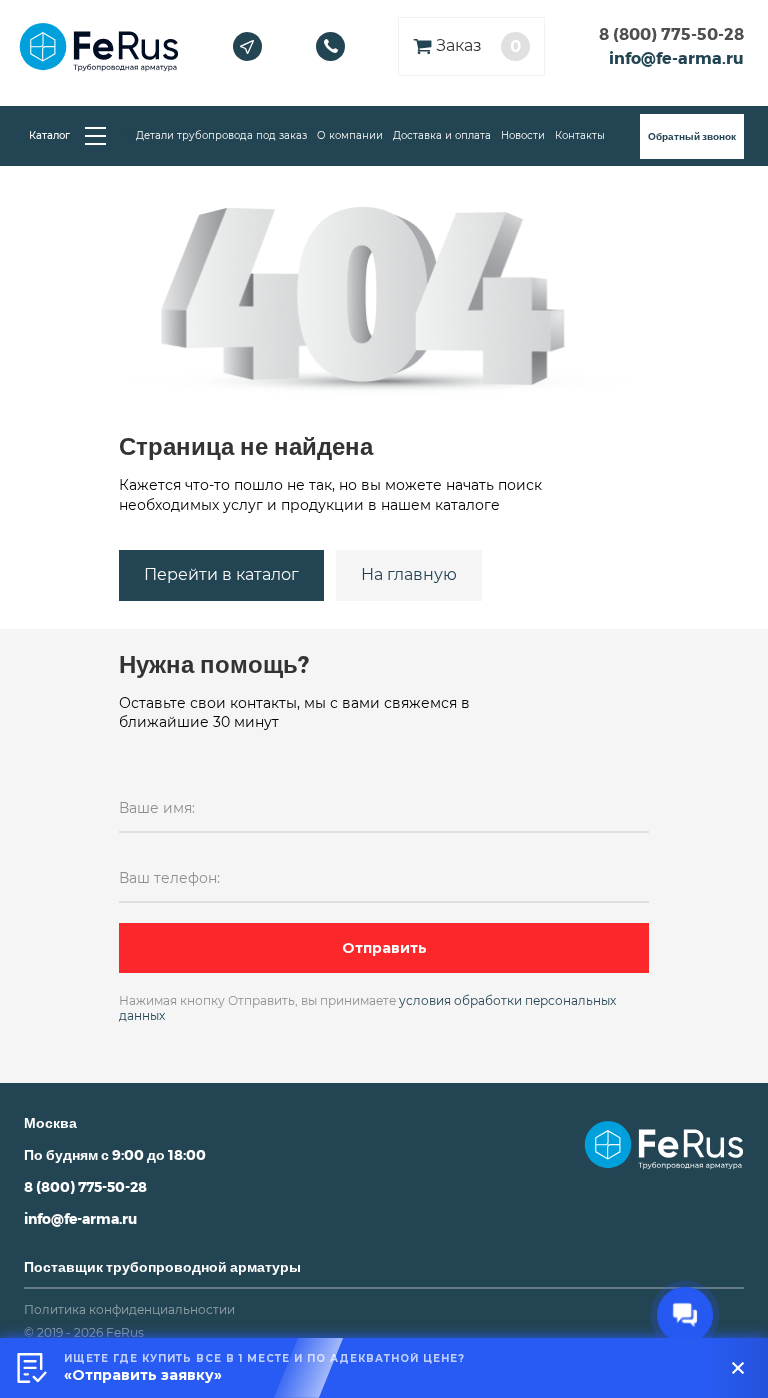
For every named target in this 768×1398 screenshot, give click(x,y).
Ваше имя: (157, 808)
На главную (409, 574)
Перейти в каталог (221, 574)
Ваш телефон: (169, 878)
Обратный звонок (692, 136)
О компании (350, 135)
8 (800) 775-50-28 (671, 33)
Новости (523, 135)
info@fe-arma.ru (676, 57)
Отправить (384, 948)
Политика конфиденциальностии (129, 1309)
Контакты (580, 135)
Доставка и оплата (442, 135)
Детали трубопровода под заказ (221, 135)
